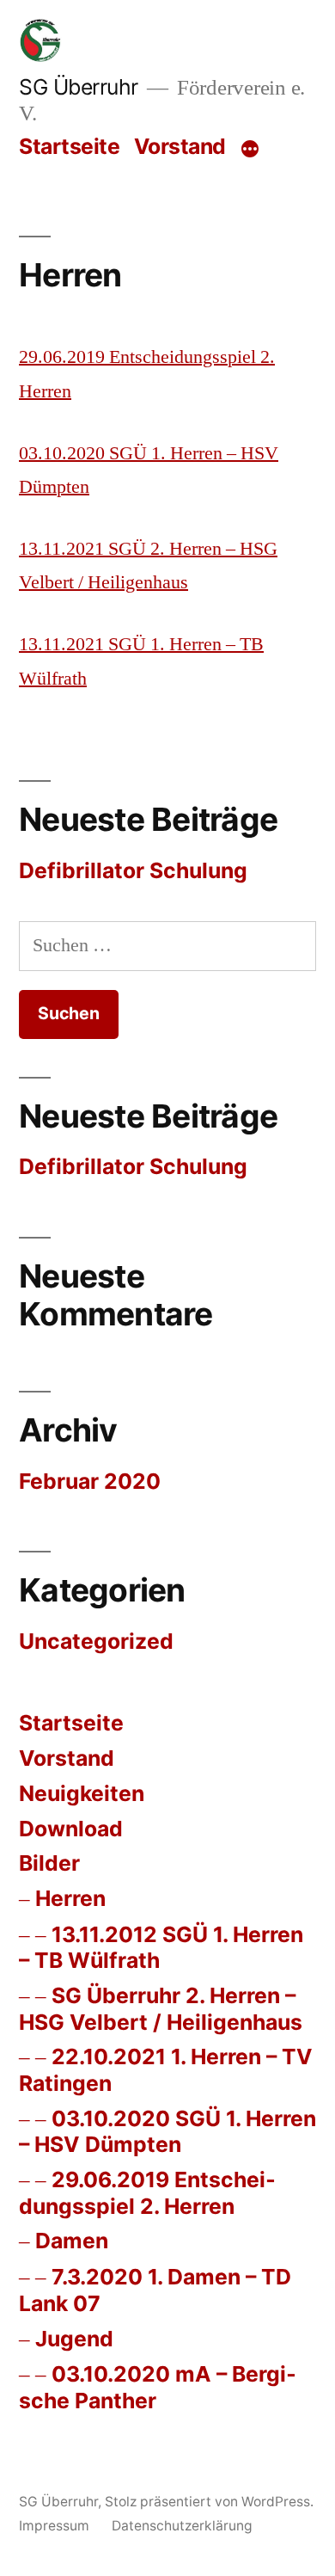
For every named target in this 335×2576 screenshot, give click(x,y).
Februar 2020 (90, 1481)
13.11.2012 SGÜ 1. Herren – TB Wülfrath (161, 1948)
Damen (72, 2241)
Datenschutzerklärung (182, 2526)
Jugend (74, 2339)
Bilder (49, 1863)
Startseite (69, 146)
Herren (70, 1898)
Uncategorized (96, 1641)
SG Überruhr (79, 87)
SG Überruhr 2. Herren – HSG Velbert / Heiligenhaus (161, 2009)
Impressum (54, 2526)
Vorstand (180, 146)
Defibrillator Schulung (133, 870)
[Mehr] (250, 150)
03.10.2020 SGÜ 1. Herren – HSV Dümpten (167, 2132)
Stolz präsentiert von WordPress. (209, 2502)
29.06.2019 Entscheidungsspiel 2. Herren (147, 2193)
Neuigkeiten (82, 1793)
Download (71, 1829)
